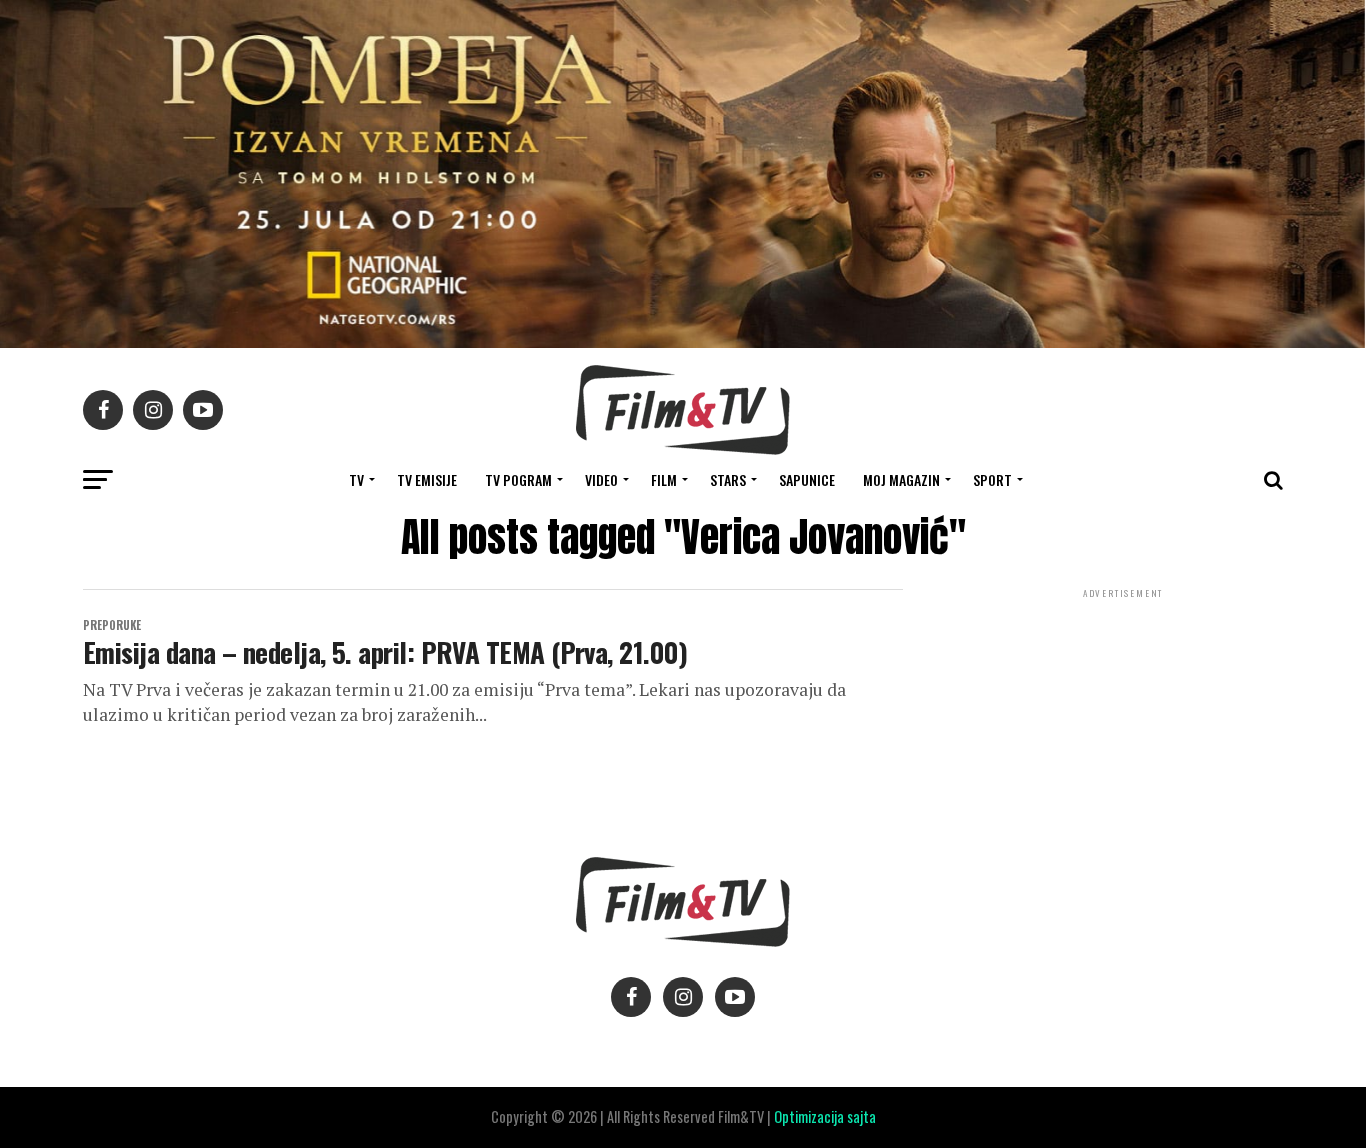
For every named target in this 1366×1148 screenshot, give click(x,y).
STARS (728, 479)
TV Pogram (518, 479)
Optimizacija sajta (825, 1116)
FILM (664, 479)
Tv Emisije (427, 479)
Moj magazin (901, 479)
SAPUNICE (807, 479)
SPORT (992, 479)
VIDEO (601, 479)
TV (356, 479)
